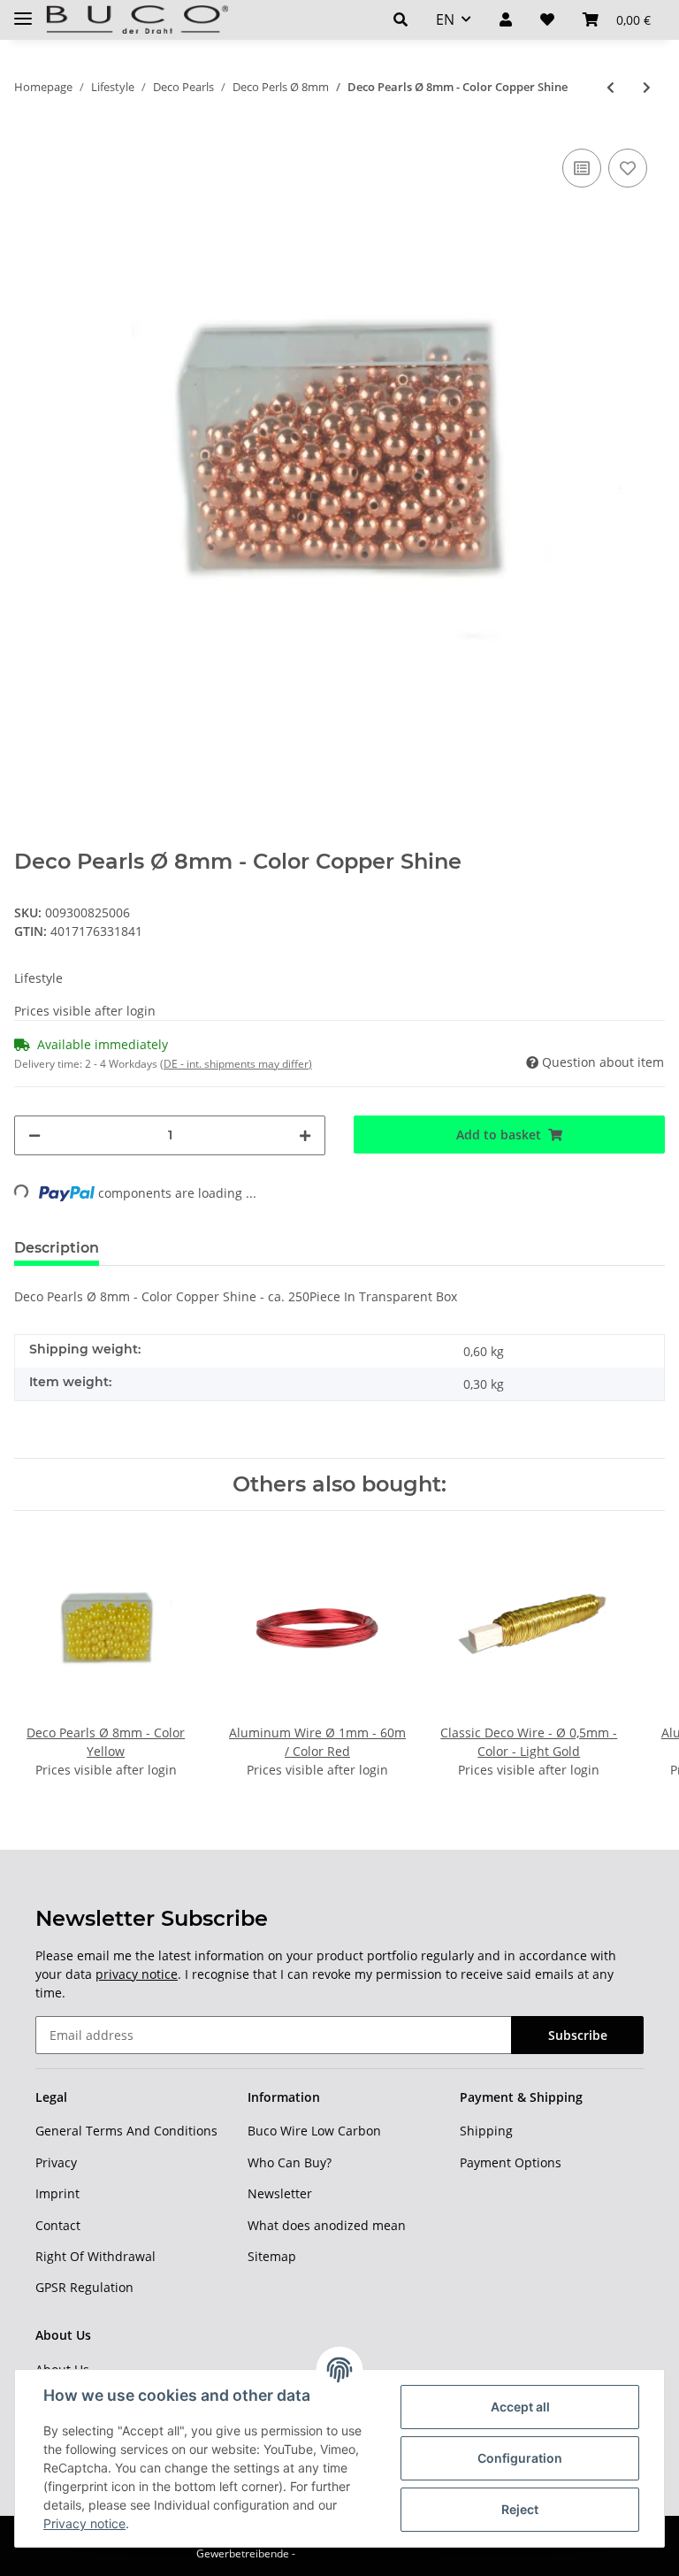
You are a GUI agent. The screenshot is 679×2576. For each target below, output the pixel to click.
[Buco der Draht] (137, 20)
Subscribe (578, 2035)
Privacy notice (84, 2523)
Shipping (486, 2131)
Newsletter (280, 2193)
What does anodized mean (327, 2225)
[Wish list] (547, 19)
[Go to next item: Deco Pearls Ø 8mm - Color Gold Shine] (647, 87)
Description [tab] (57, 1248)
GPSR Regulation (84, 2287)
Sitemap (272, 2256)
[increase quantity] (305, 1135)
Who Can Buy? (290, 2162)
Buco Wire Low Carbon (314, 2131)
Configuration (520, 2458)
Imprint (57, 2193)
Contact (58, 2225)
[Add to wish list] (628, 168)
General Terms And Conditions (126, 2131)
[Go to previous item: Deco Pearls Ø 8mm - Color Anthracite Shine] (610, 87)
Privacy (56, 2162)
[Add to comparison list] (582, 168)
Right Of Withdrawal (95, 2256)
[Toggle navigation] (23, 11)
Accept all (520, 2407)
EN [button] (445, 19)
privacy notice (137, 1974)
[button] (401, 19)
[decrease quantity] (34, 1135)
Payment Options (511, 2162)
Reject (520, 2509)
